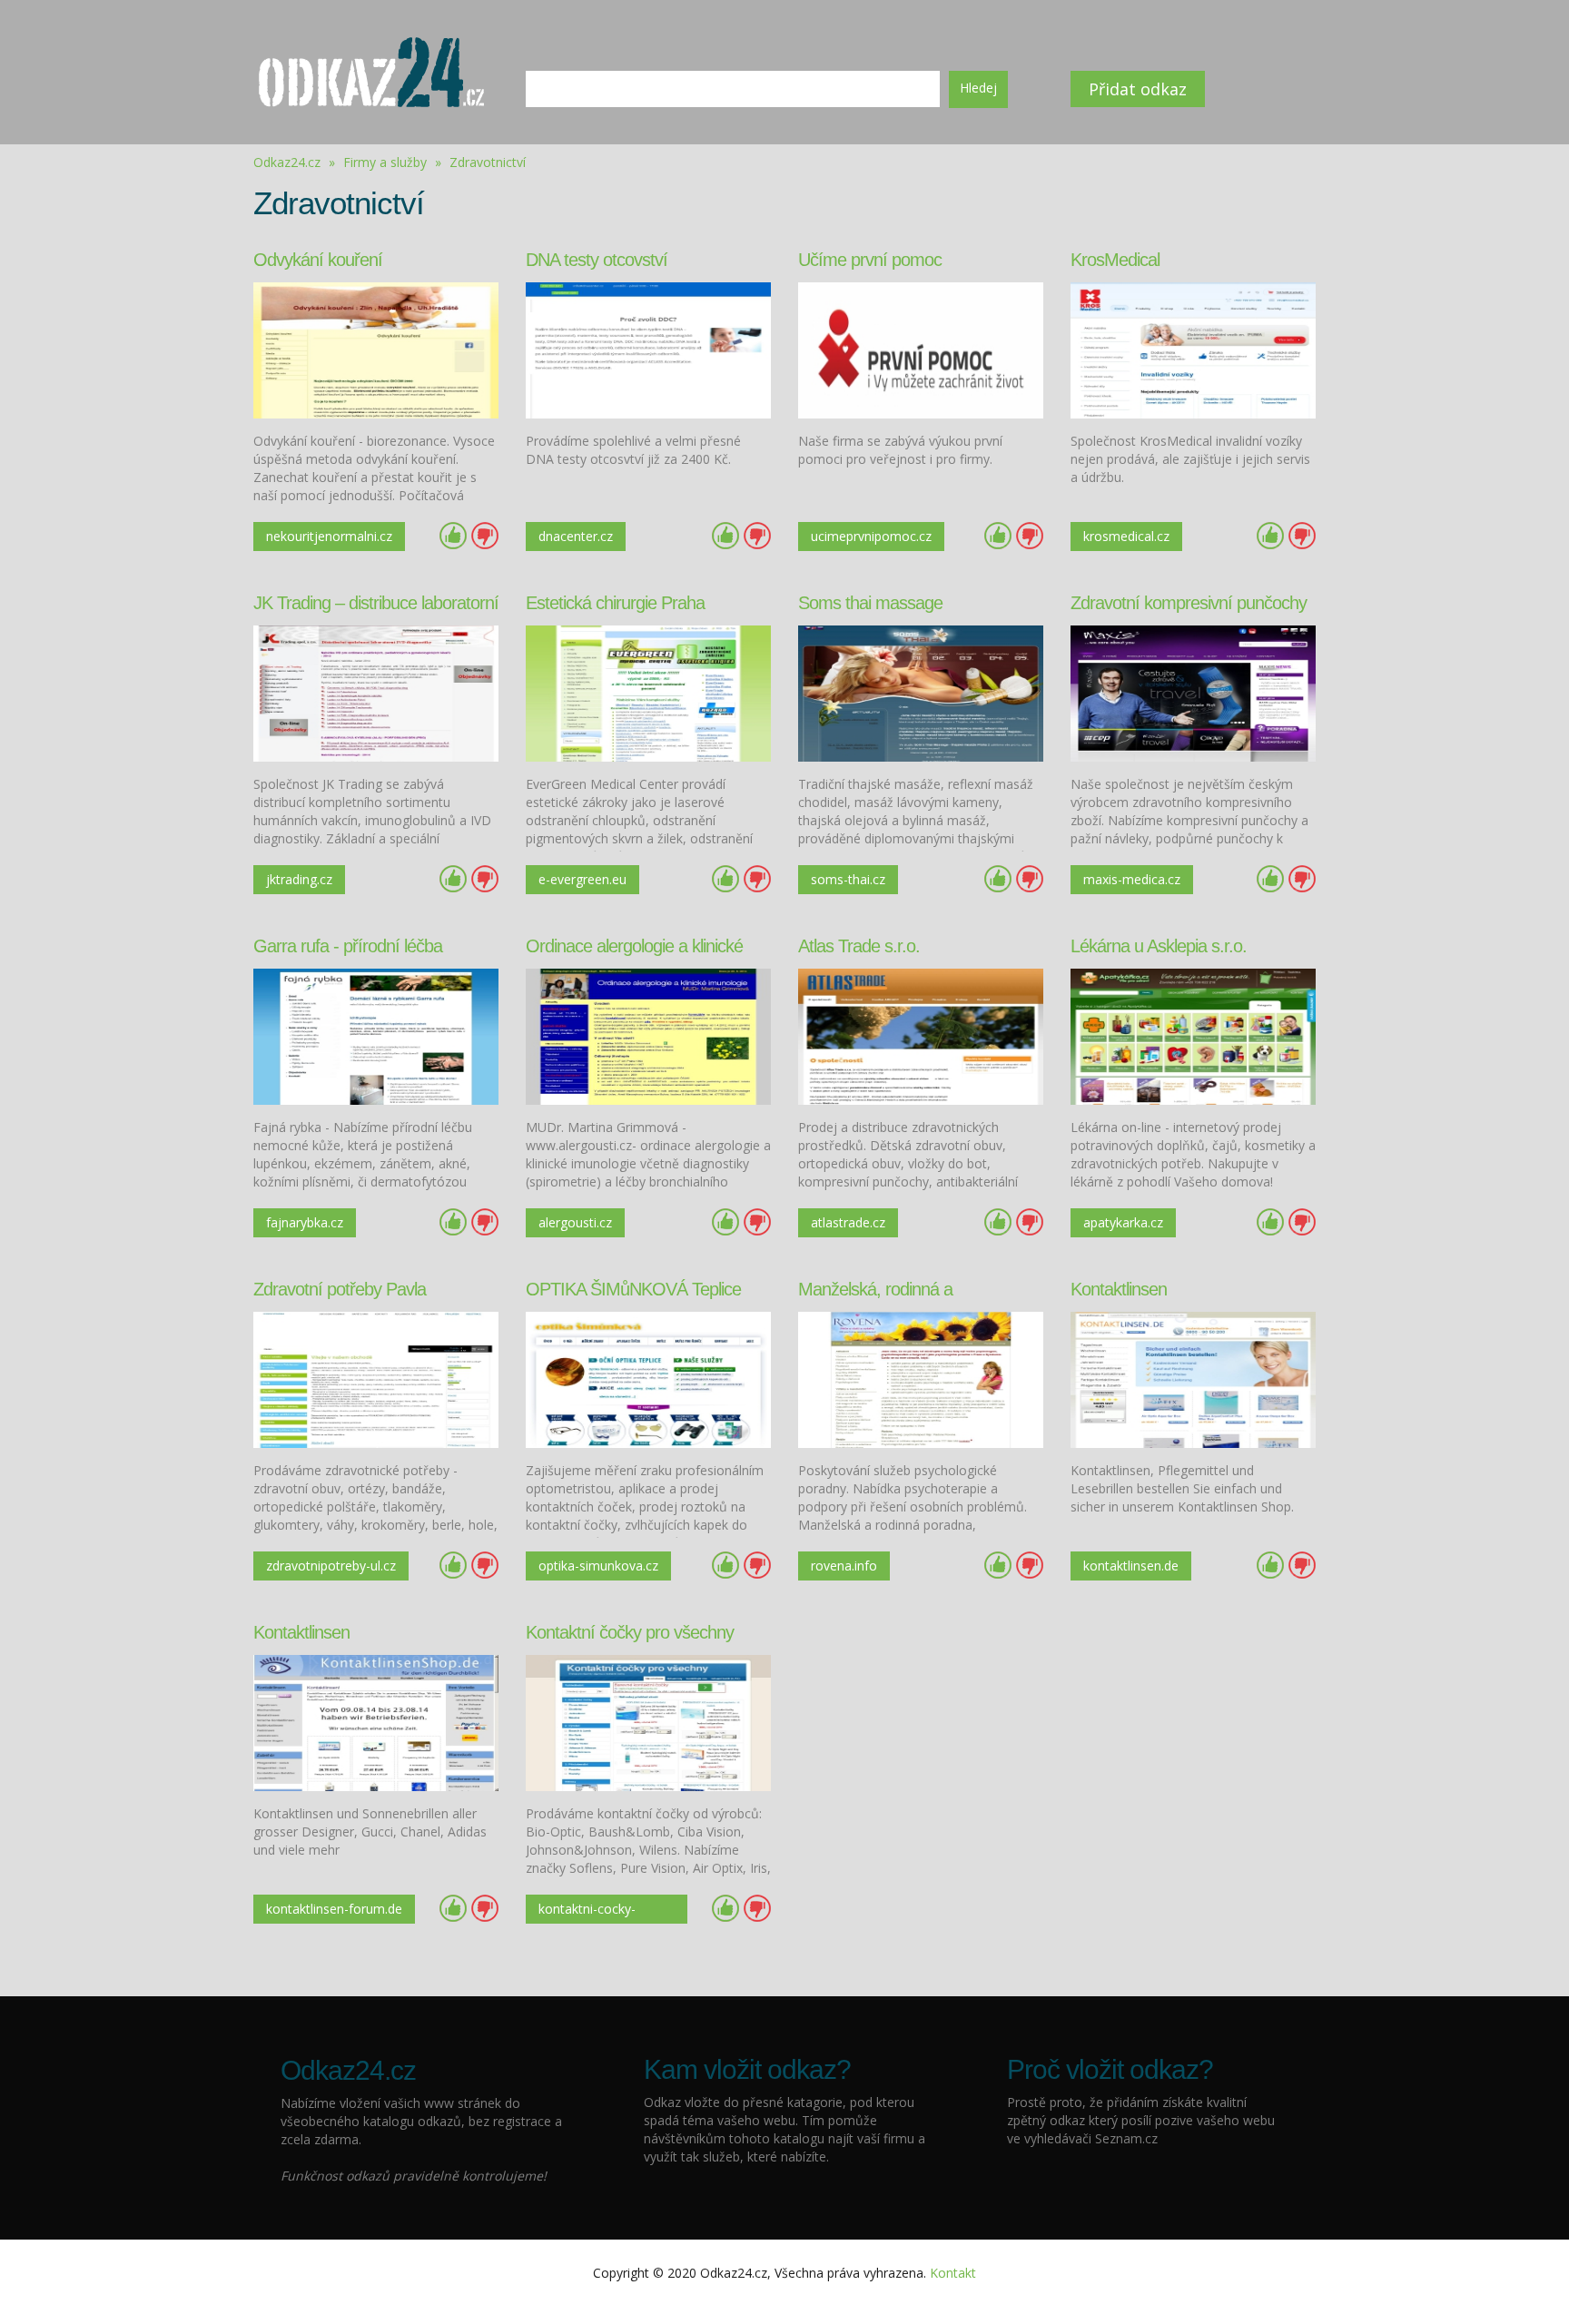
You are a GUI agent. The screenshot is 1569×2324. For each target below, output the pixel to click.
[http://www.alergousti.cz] (648, 1035)
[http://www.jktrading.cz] (376, 692)
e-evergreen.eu (582, 879)
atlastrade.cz (848, 1222)
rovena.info (844, 1566)
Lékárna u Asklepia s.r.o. (1159, 946)
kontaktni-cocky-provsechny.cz (587, 1912)
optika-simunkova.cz (598, 1566)
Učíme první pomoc (870, 260)
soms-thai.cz (848, 879)
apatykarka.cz (1123, 1222)
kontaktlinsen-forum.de (334, 1909)
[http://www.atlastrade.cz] (921, 1035)
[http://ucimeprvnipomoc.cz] (921, 349)
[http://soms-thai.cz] (921, 692)
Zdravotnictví (488, 162)
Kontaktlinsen (1119, 1289)
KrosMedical (1115, 260)
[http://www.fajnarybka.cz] (376, 1035)
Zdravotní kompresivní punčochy (1189, 603)
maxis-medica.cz (1132, 879)
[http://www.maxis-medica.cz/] (1193, 692)
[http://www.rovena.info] (921, 1379)
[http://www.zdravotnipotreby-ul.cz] (376, 1379)
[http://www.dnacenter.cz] (648, 349)
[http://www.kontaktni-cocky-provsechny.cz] (648, 1722)
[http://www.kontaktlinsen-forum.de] (376, 1722)
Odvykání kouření (318, 260)
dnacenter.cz (576, 536)
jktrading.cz (299, 879)
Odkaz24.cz (287, 162)
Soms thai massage (870, 603)
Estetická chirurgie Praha (615, 603)
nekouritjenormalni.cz (329, 536)
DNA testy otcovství (597, 260)
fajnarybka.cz (305, 1222)
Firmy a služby (387, 162)
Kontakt (953, 2273)
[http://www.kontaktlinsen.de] (1193, 1379)
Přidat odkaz (1138, 89)
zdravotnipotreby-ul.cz (331, 1566)
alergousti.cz (575, 1222)
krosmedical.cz (1126, 536)
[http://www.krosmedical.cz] (1193, 349)
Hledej (978, 88)
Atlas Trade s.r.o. (859, 946)
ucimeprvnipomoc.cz (871, 536)
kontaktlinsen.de (1131, 1566)
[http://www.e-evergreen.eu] (648, 692)
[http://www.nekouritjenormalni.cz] (376, 349)
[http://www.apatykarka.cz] (1193, 1035)
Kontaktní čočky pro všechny (630, 1632)
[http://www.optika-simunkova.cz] (648, 1379)
